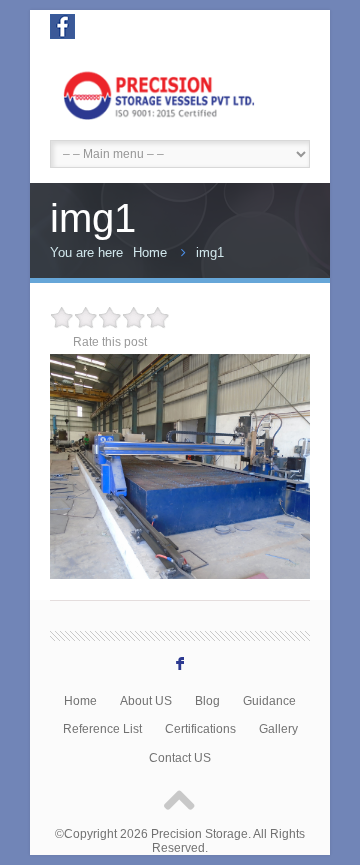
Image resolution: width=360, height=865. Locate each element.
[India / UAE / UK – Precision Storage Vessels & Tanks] (180, 92)
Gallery (278, 728)
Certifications (200, 728)
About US (146, 700)
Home (150, 252)
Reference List (102, 728)
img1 (210, 252)
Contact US (180, 757)
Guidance (269, 700)
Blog (207, 700)
